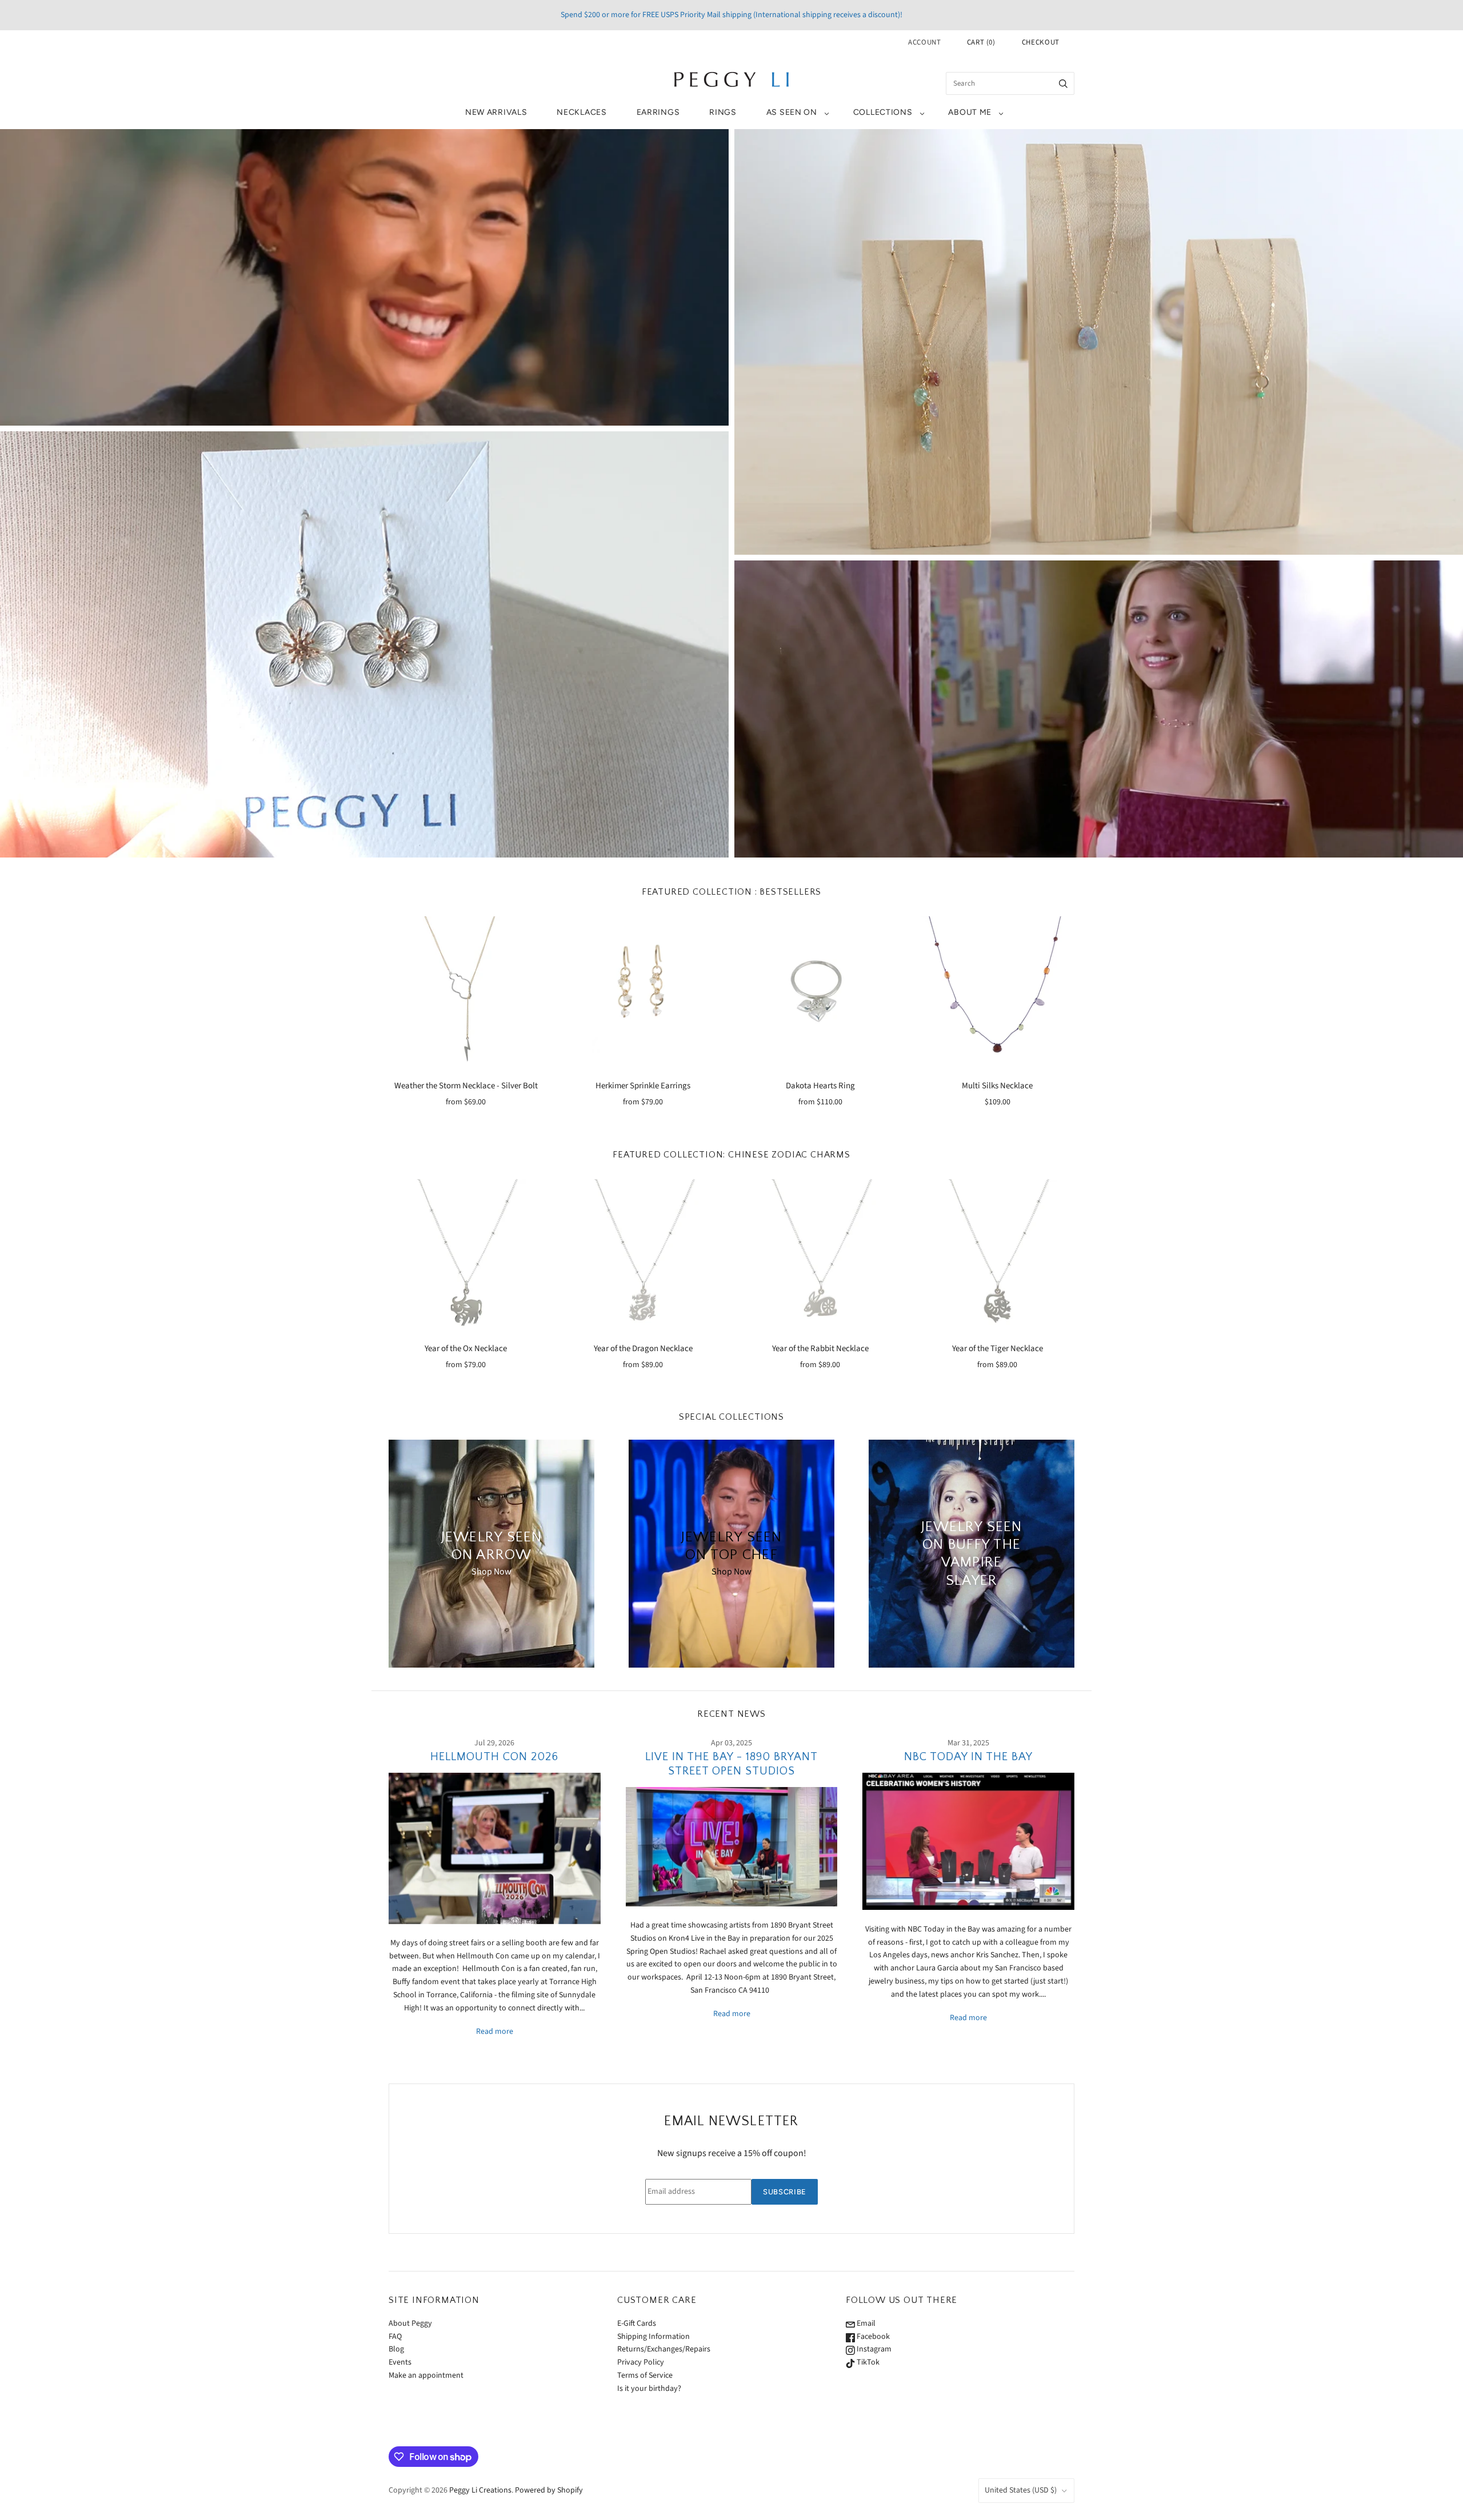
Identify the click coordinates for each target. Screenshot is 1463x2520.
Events (400, 2362)
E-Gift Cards (637, 2323)
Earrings (658, 112)
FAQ (395, 2337)
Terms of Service (645, 2375)
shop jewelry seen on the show (1099, 720)
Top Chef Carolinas (364, 277)
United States (1021, 2490)
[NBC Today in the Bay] (968, 1841)
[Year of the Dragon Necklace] (643, 1256)
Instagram (873, 2349)
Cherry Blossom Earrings (365, 644)
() (981, 42)
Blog (396, 2349)
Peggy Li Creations (480, 2490)
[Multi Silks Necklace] (997, 993)
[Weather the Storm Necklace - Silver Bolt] (466, 993)
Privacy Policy (641, 2362)
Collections (883, 112)
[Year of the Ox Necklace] (466, 1256)
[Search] (1063, 83)
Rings (723, 112)
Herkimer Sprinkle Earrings (643, 1086)
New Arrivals (496, 112)
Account (925, 42)
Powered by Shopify (549, 2490)
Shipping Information (653, 2337)
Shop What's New (1099, 342)
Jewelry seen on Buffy (1099, 699)
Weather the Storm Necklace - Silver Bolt (466, 1086)
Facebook (872, 2337)
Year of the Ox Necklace (466, 1349)
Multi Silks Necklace (997, 1086)
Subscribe (785, 2192)
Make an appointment (426, 2375)
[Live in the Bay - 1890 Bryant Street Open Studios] (732, 1846)
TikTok (867, 2362)
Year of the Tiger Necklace (998, 1349)
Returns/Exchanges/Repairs (664, 2349)
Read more (495, 2032)
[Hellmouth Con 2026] (495, 1848)
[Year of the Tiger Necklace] (997, 1256)
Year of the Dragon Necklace (643, 1349)
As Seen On (792, 112)
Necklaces (581, 112)
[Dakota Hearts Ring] (820, 993)
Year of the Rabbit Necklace (820, 1349)
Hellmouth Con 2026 (494, 1757)
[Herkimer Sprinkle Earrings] (643, 993)
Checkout (1041, 42)
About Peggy (410, 2323)
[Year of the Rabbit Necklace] (820, 1256)
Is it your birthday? (649, 2389)
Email (865, 2323)
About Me (970, 112)
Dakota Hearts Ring (820, 1086)
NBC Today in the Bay (968, 1757)
